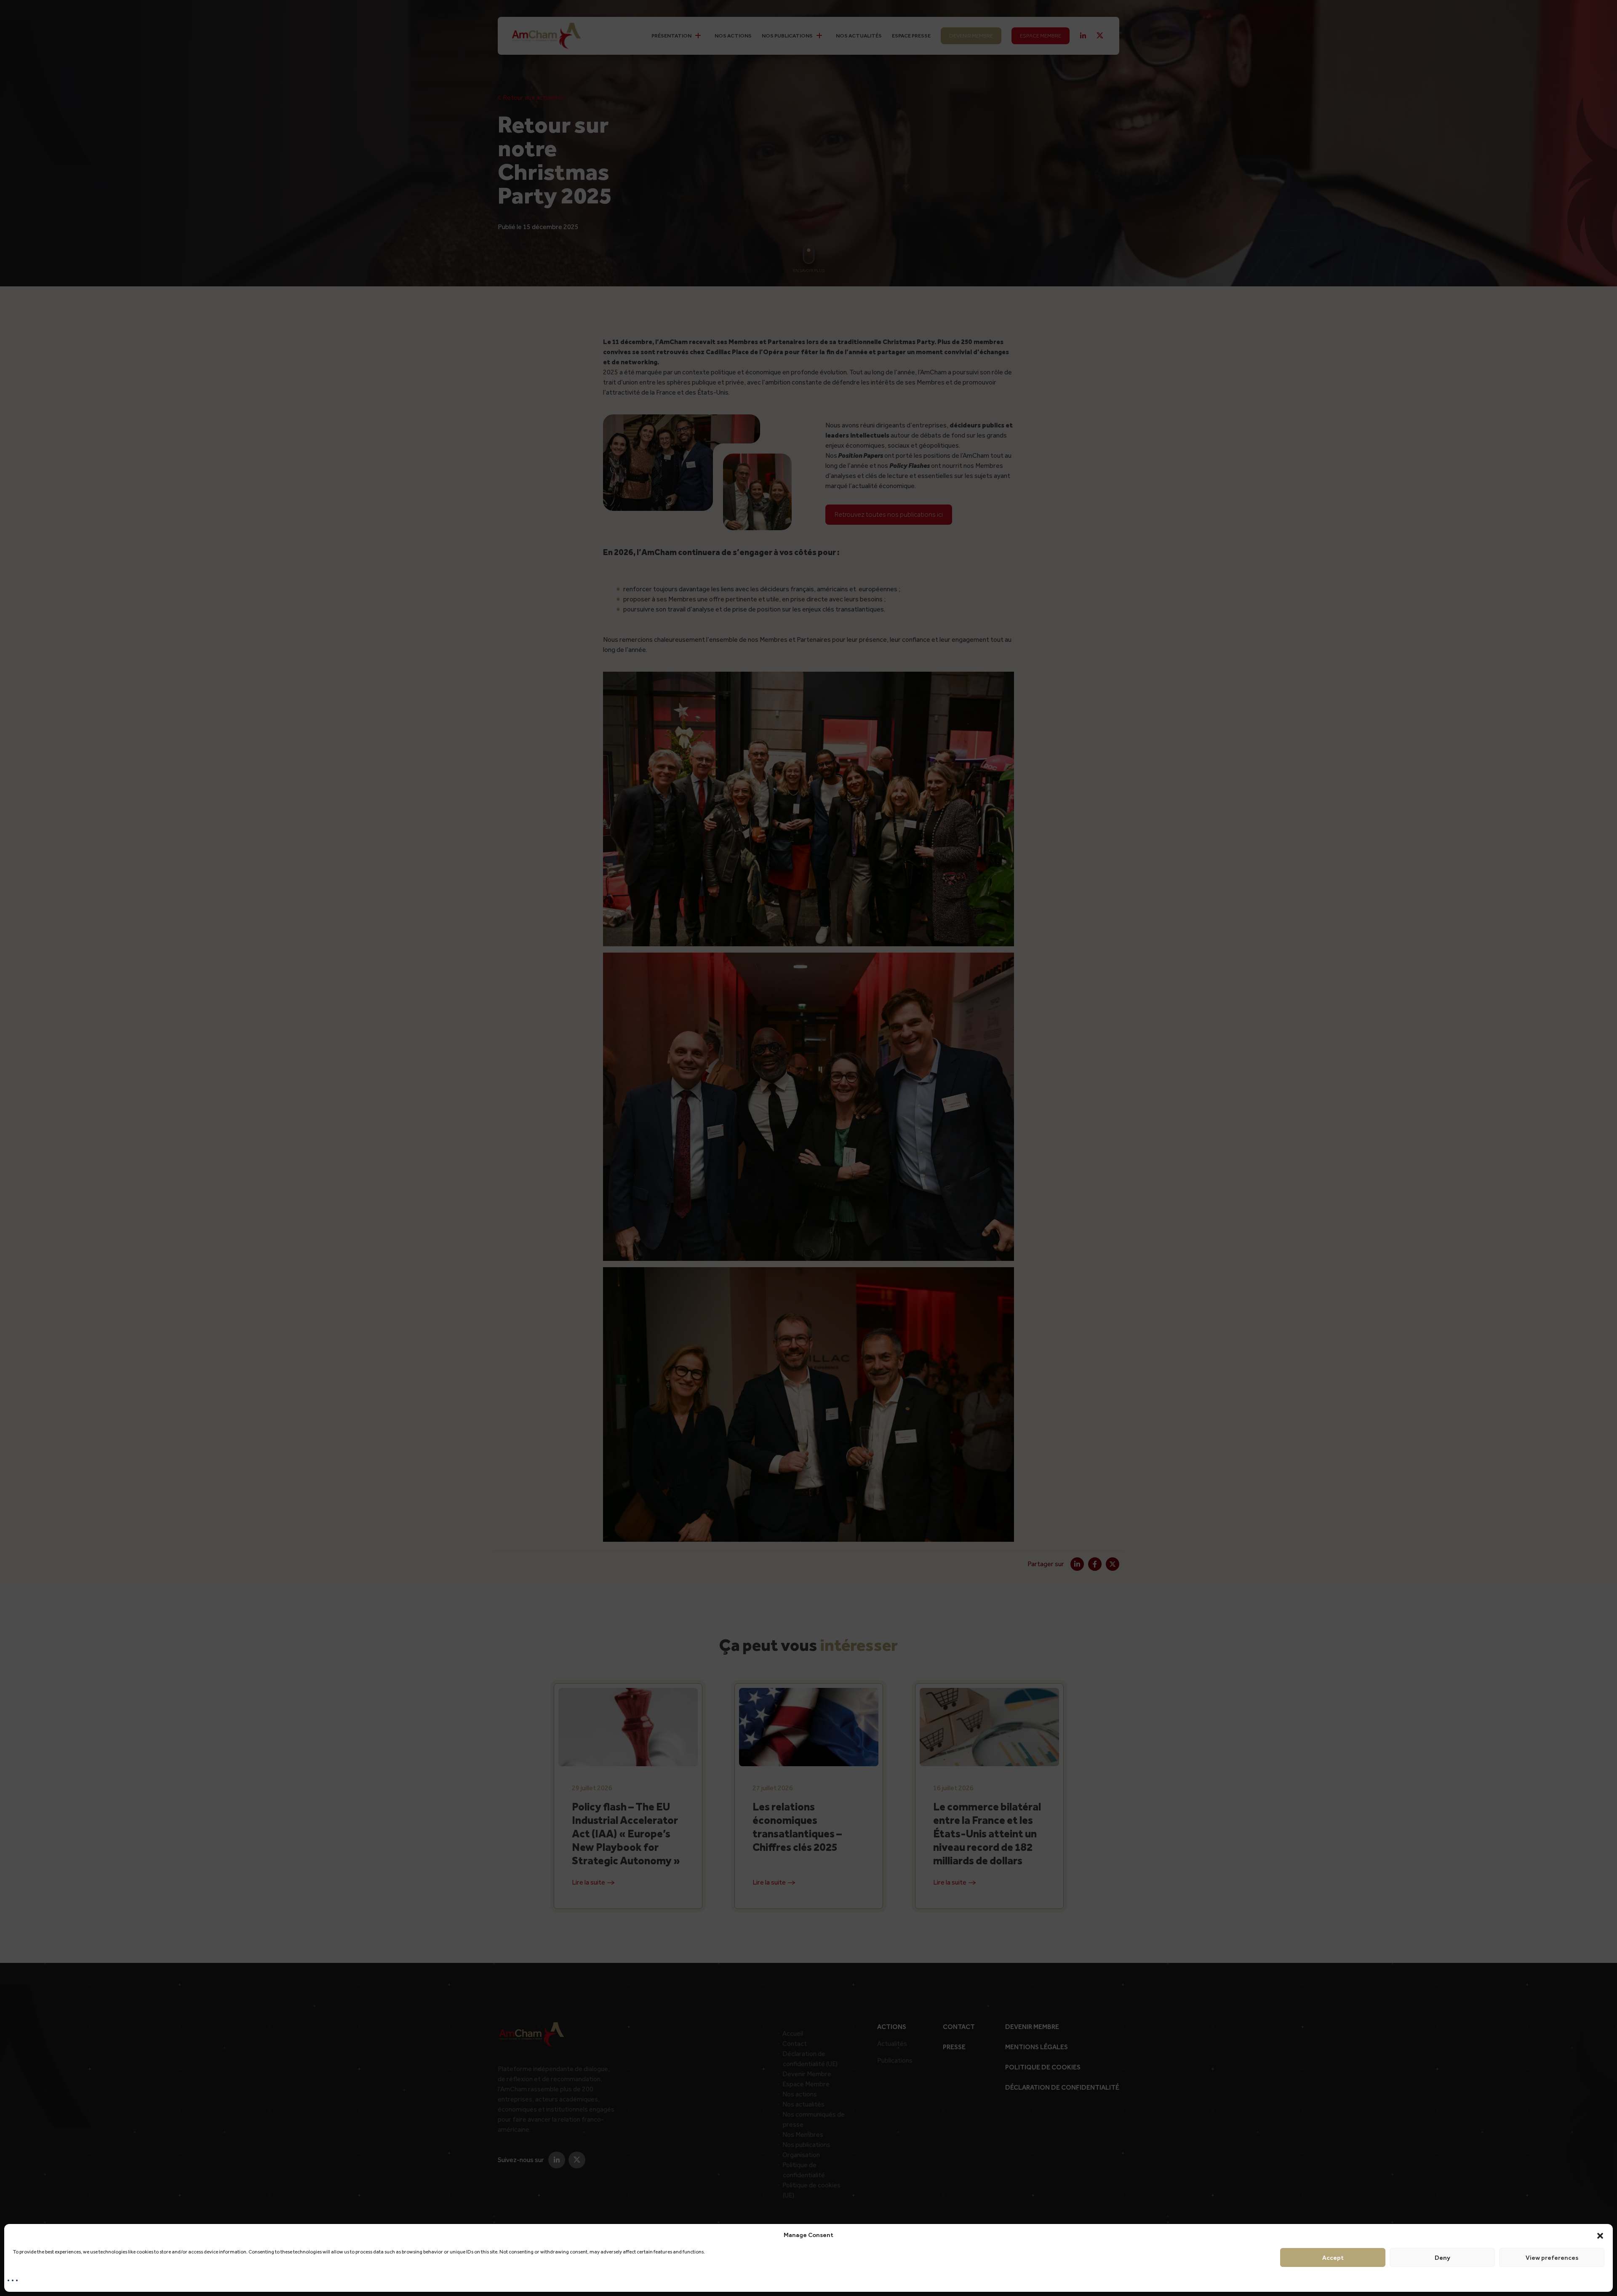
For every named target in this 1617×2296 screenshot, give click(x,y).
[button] (1600, 2235)
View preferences (1552, 2258)
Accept (1333, 2258)
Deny (1442, 2258)
